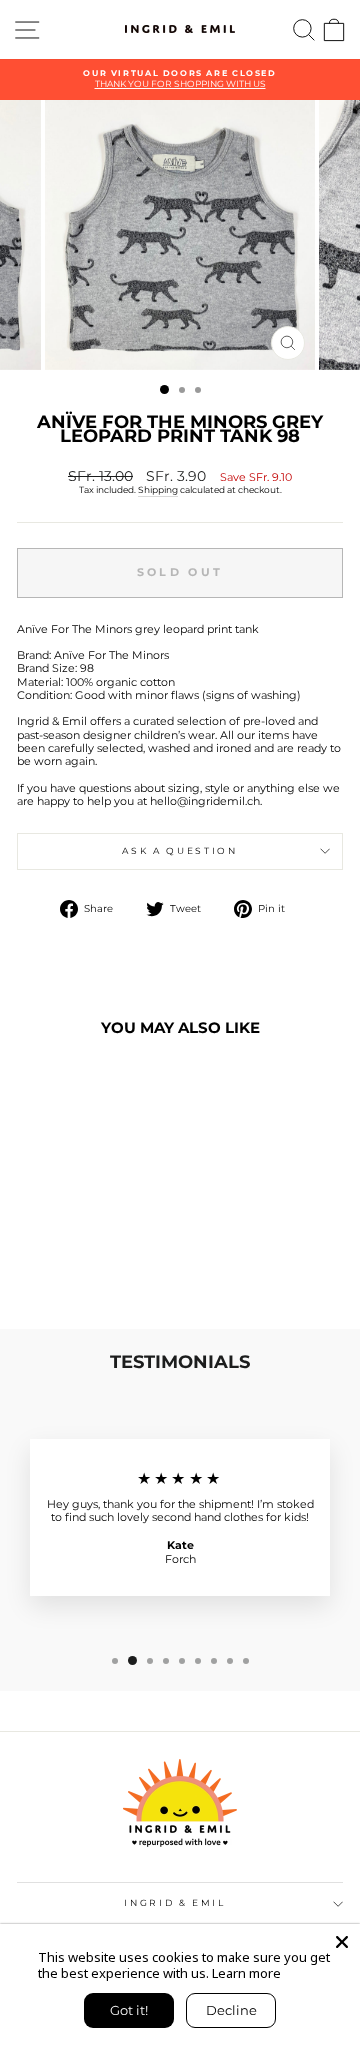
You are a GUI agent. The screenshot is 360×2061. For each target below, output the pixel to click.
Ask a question (179, 850)
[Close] (342, 1942)
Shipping (158, 489)
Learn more (246, 1973)
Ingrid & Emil (174, 1902)
